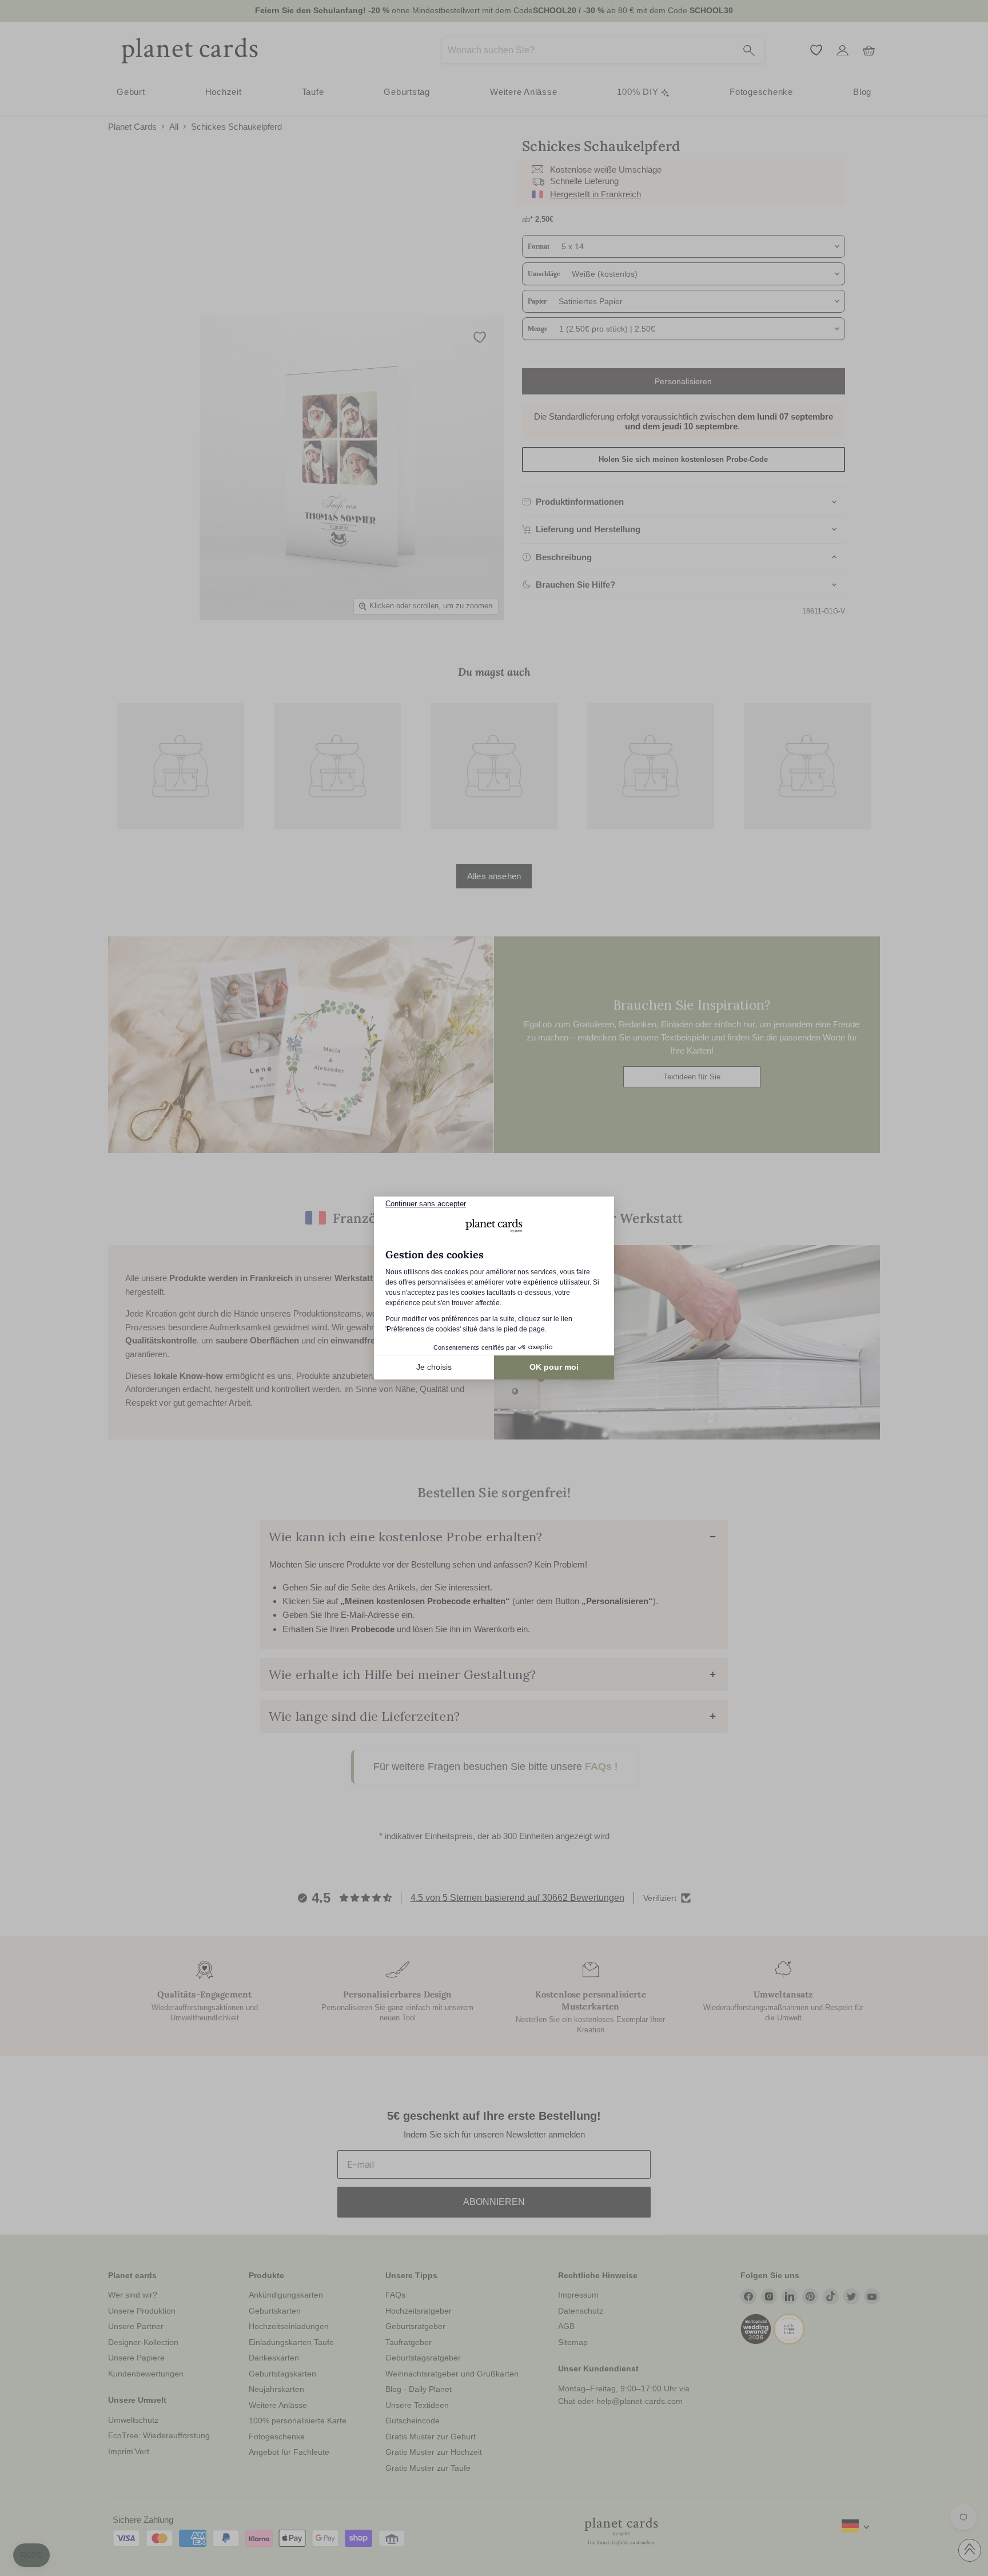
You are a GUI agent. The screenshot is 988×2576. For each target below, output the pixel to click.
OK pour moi (554, 1367)
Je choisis (434, 1367)
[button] (31, 2555)
